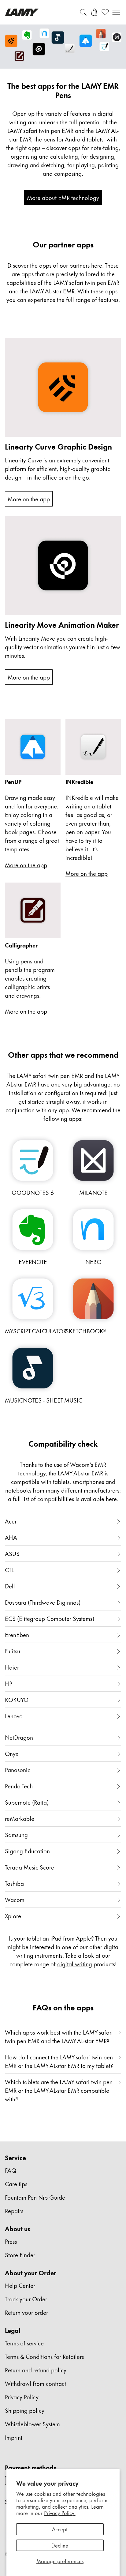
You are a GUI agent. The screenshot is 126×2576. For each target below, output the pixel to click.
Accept (60, 2529)
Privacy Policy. (60, 2513)
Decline (60, 2545)
